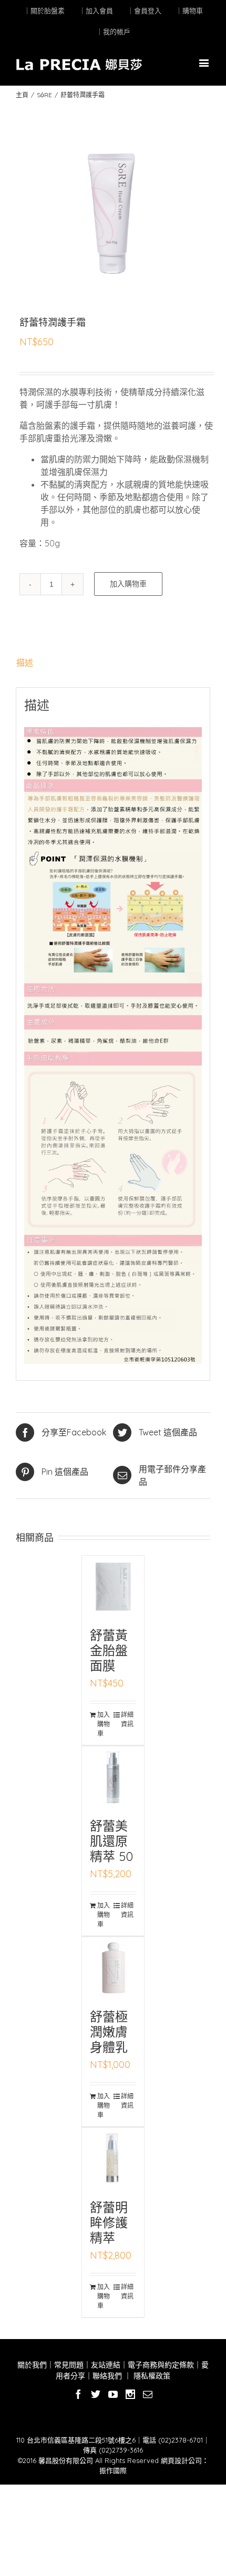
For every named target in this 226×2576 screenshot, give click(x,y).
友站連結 (106, 2365)
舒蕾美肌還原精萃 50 (111, 1841)
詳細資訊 (127, 1719)
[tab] (113, 663)
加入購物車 (128, 584)
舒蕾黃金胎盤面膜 (109, 1650)
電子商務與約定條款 (161, 2365)
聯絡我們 (107, 2376)
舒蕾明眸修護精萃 (109, 2222)
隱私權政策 (151, 2376)
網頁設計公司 (181, 2460)
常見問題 (69, 2365)
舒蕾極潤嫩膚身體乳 (109, 2032)
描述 (25, 663)
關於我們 (32, 2365)
